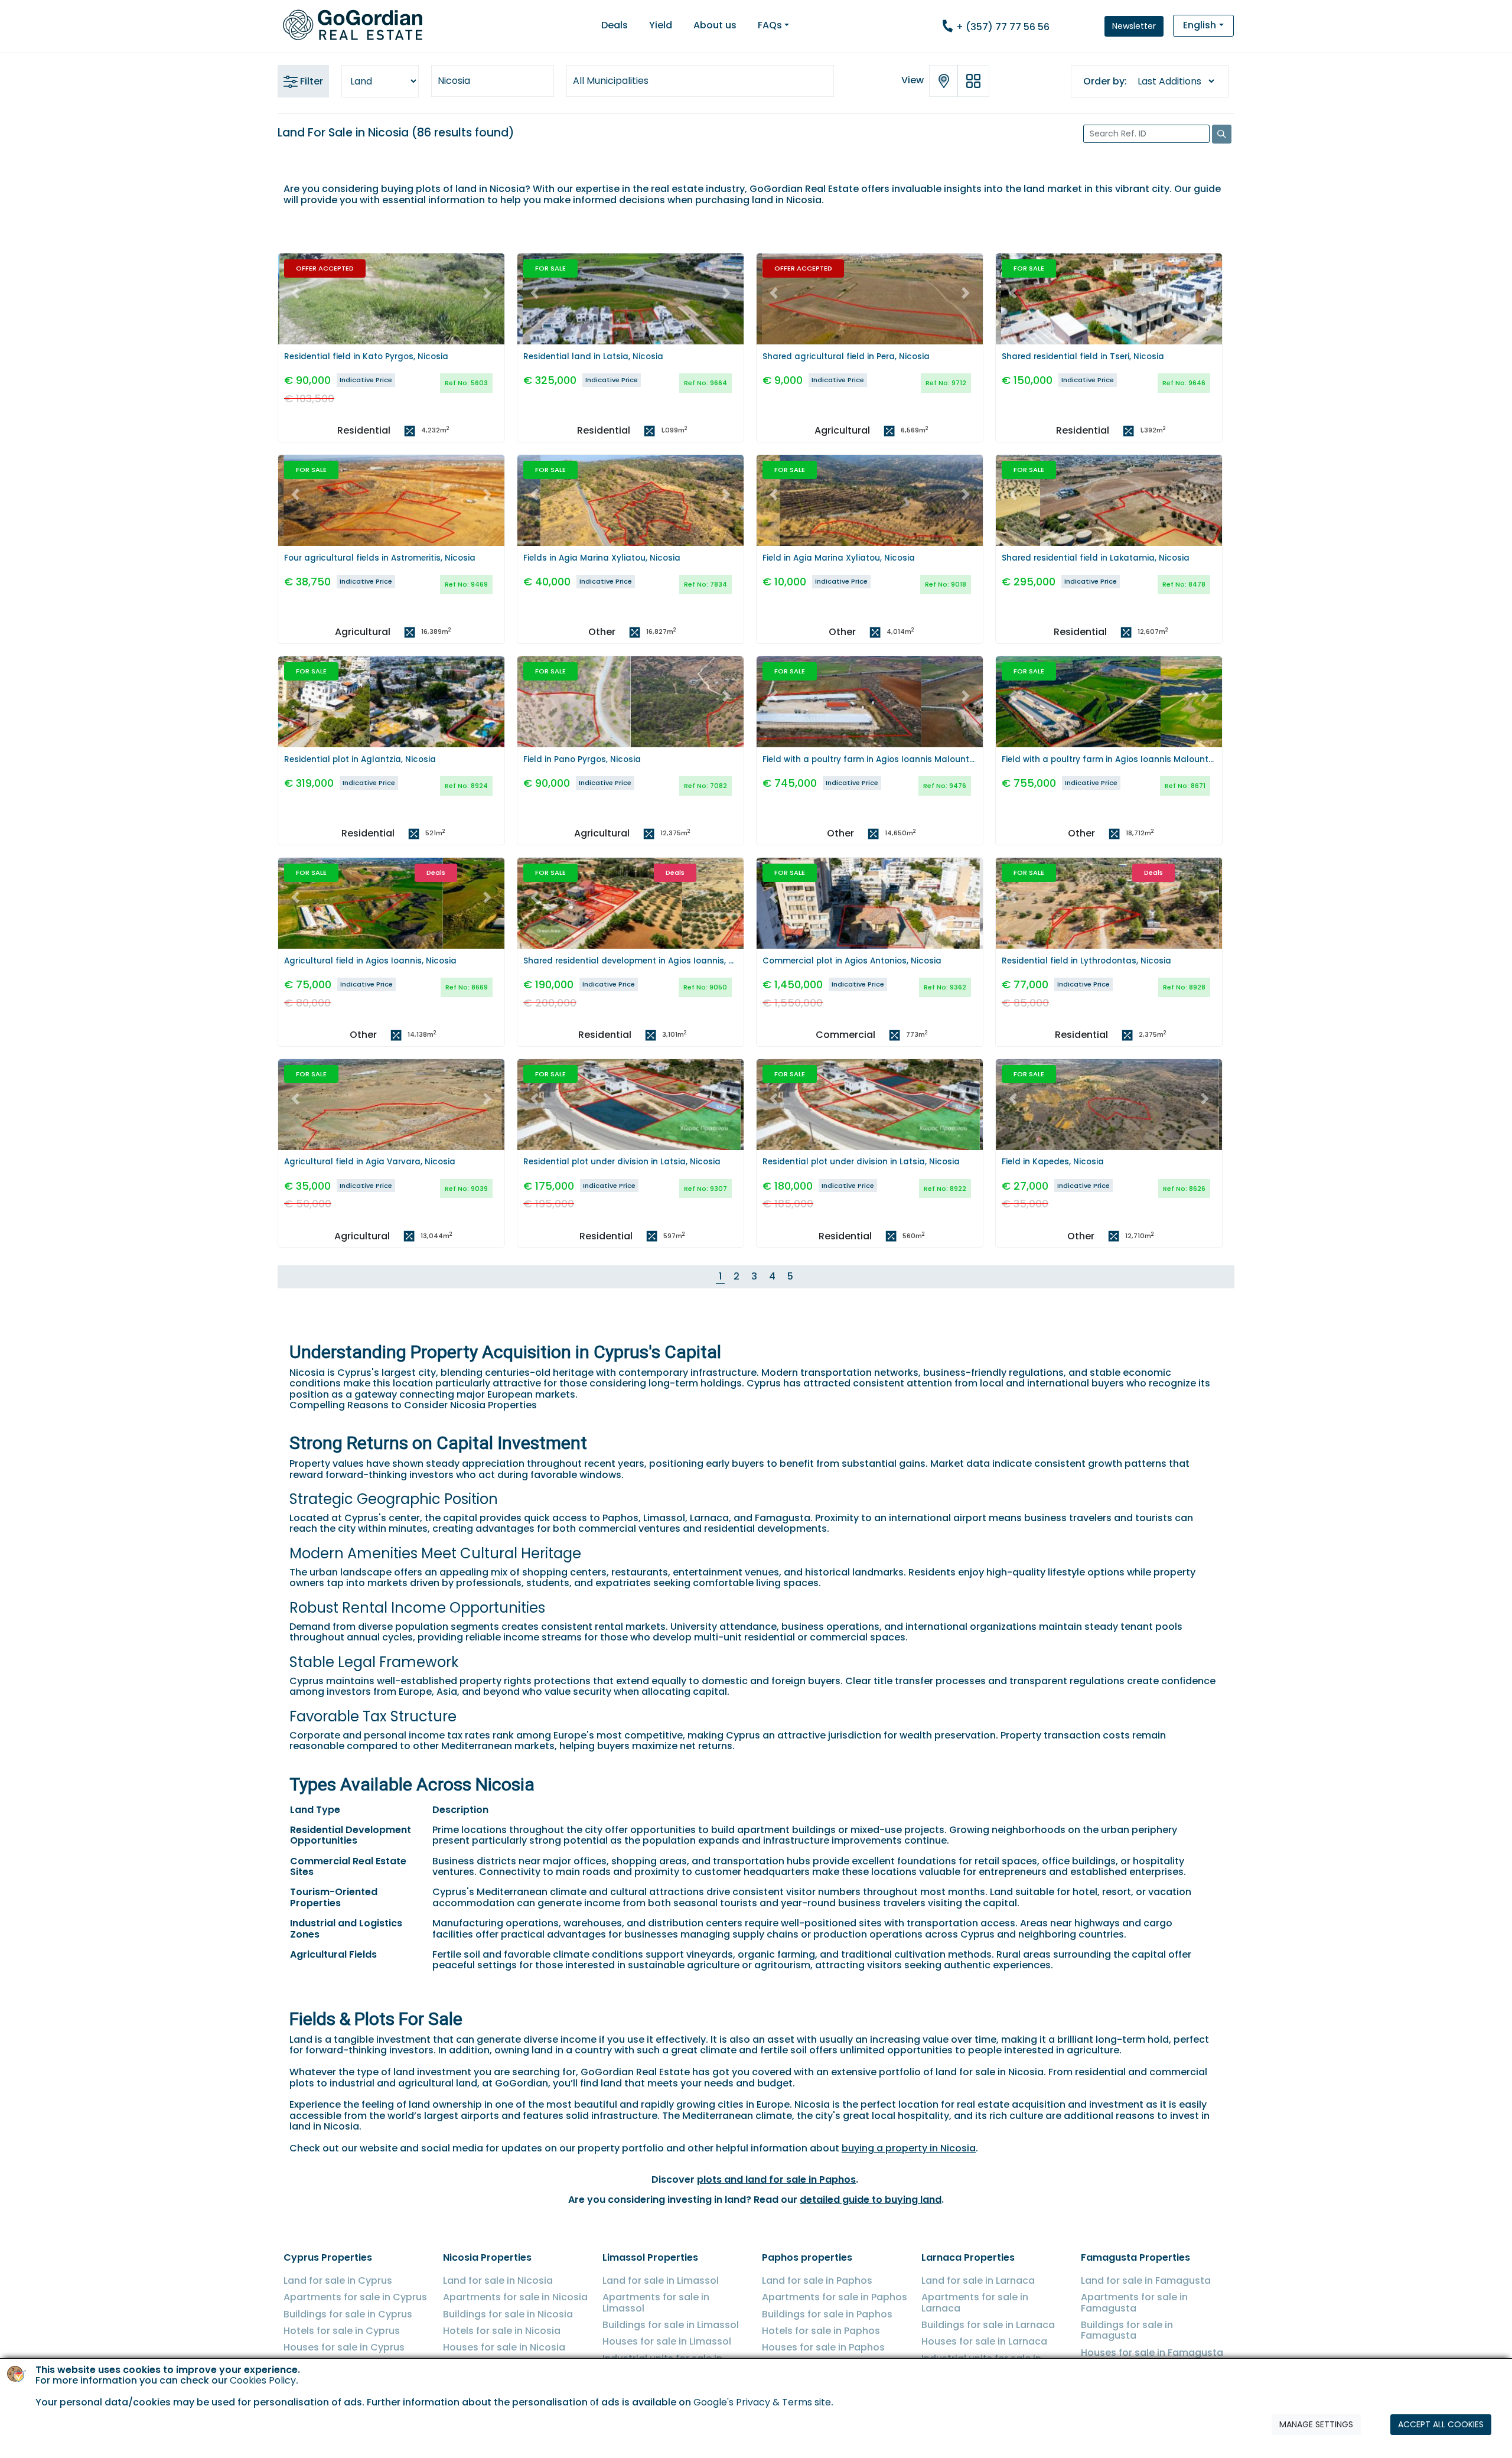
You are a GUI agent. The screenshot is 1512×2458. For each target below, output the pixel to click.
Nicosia (454, 81)
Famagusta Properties (1135, 2257)
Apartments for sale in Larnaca (975, 2302)
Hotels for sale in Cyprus (342, 2331)
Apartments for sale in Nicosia (515, 2297)
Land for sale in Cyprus (338, 2280)
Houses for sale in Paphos (823, 2347)
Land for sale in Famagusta (1146, 2280)
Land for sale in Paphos (817, 2280)
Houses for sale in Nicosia (504, 2347)
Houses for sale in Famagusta (1152, 2353)
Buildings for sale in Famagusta (1127, 2330)
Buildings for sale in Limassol (671, 2325)
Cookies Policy (263, 2381)
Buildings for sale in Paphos (827, 2314)
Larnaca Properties (968, 2257)
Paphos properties (807, 2257)
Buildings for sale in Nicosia (508, 2314)
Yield (661, 25)
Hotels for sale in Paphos (821, 2331)
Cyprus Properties (328, 2257)
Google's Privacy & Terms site (762, 2403)
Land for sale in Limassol (661, 2280)
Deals (615, 25)
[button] (295, 293)
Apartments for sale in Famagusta (1134, 2302)
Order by (1104, 82)
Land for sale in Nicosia (498, 2280)
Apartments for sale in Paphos (835, 2297)
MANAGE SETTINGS (1316, 2424)
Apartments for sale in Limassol (656, 2302)
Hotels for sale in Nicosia (502, 2331)
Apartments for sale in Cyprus (355, 2297)
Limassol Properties (650, 2257)
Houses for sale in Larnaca (984, 2341)
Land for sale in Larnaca (978, 2280)
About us (715, 25)
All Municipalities (611, 81)
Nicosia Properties (487, 2257)
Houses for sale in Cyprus (344, 2347)
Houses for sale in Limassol (667, 2341)
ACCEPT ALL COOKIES (1441, 2424)
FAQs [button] (770, 25)
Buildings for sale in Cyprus (348, 2314)
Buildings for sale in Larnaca (988, 2325)
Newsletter (1134, 26)
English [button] (1200, 25)
